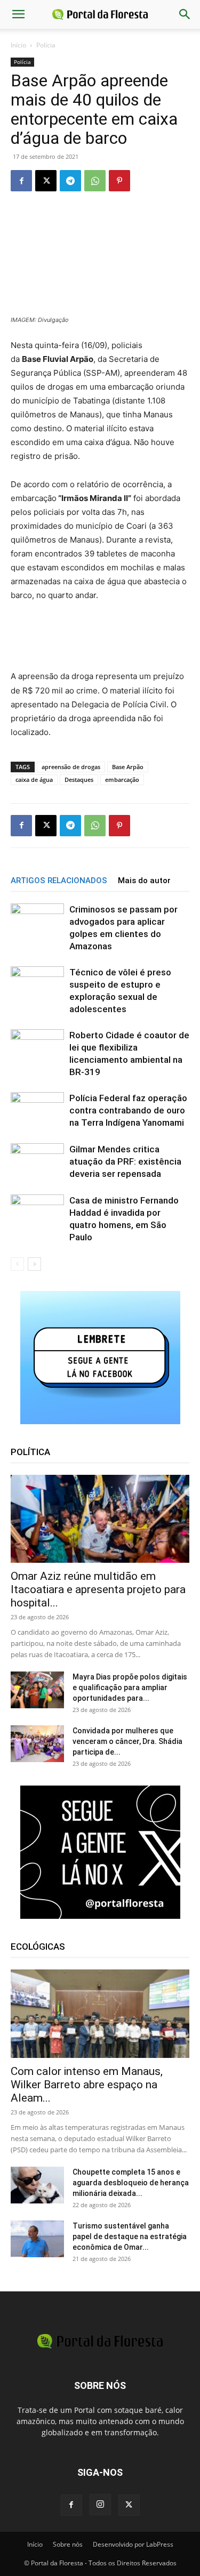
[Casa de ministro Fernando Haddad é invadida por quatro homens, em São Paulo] (37, 1212)
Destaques (79, 780)
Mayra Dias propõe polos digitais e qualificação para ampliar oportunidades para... (130, 1687)
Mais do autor (144, 881)
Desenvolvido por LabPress (133, 2544)
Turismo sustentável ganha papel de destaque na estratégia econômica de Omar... (130, 2236)
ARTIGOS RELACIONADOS (59, 881)
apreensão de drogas (71, 767)
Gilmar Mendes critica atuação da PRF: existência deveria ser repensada (125, 1161)
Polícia (46, 45)
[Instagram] (100, 2505)
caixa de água (34, 780)
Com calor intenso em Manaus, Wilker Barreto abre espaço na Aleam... (87, 2085)
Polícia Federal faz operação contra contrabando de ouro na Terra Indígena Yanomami (128, 1110)
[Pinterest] (119, 181)
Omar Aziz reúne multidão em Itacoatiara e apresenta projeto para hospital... (98, 1589)
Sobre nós (68, 2544)
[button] (18, 14)
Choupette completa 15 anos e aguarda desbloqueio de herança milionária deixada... (131, 2183)
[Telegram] (70, 181)
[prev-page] (17, 1264)
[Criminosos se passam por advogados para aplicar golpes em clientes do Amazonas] (37, 921)
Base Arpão (128, 767)
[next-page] (34, 1264)
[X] (46, 181)
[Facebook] (21, 181)
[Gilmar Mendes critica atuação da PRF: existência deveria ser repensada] (37, 1161)
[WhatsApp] (95, 181)
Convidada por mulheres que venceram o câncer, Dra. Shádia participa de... (127, 1741)
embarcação (122, 780)
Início (18, 45)
